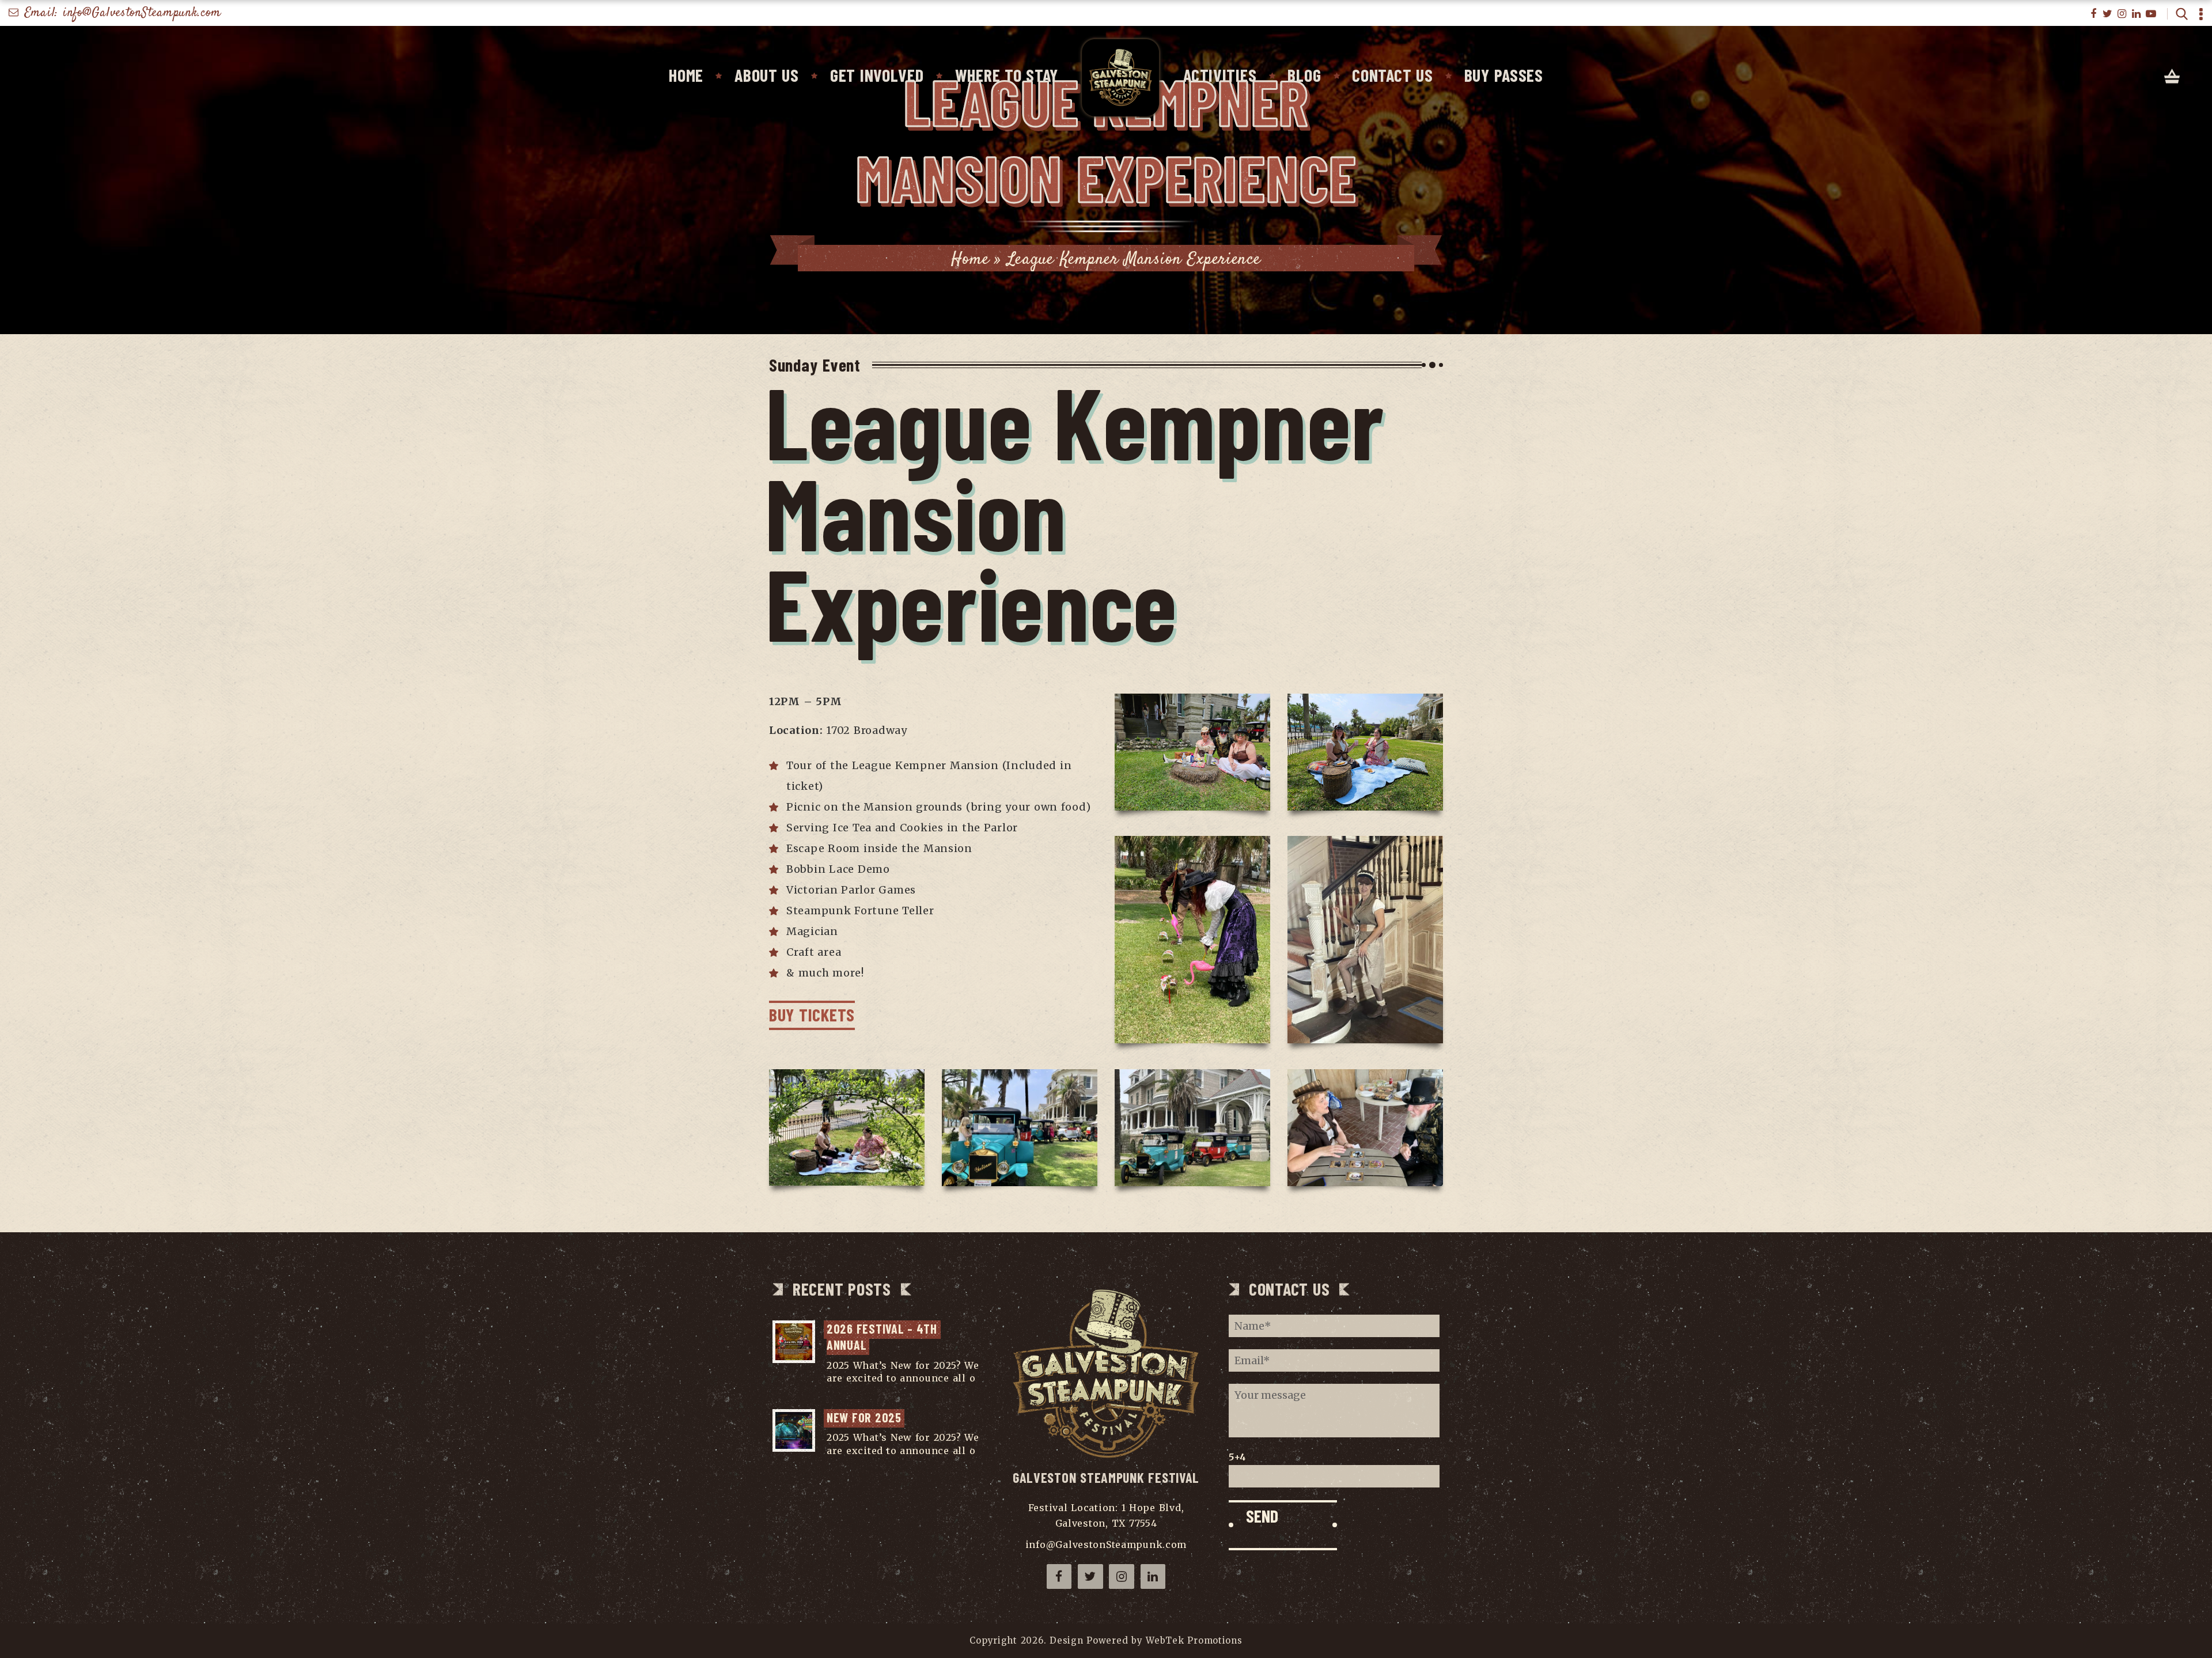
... (830, 1391)
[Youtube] (2151, 14)
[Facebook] (2094, 14)
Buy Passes (1504, 75)
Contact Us (1392, 75)
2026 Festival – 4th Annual (884, 1337)
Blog (1304, 75)
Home (686, 75)
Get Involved (877, 75)
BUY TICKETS (812, 1015)
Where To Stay (1007, 75)
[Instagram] (2122, 14)
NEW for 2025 (864, 1417)
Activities (1220, 75)
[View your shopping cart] (2172, 77)
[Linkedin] (2137, 14)
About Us (767, 75)
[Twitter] (2108, 14)
